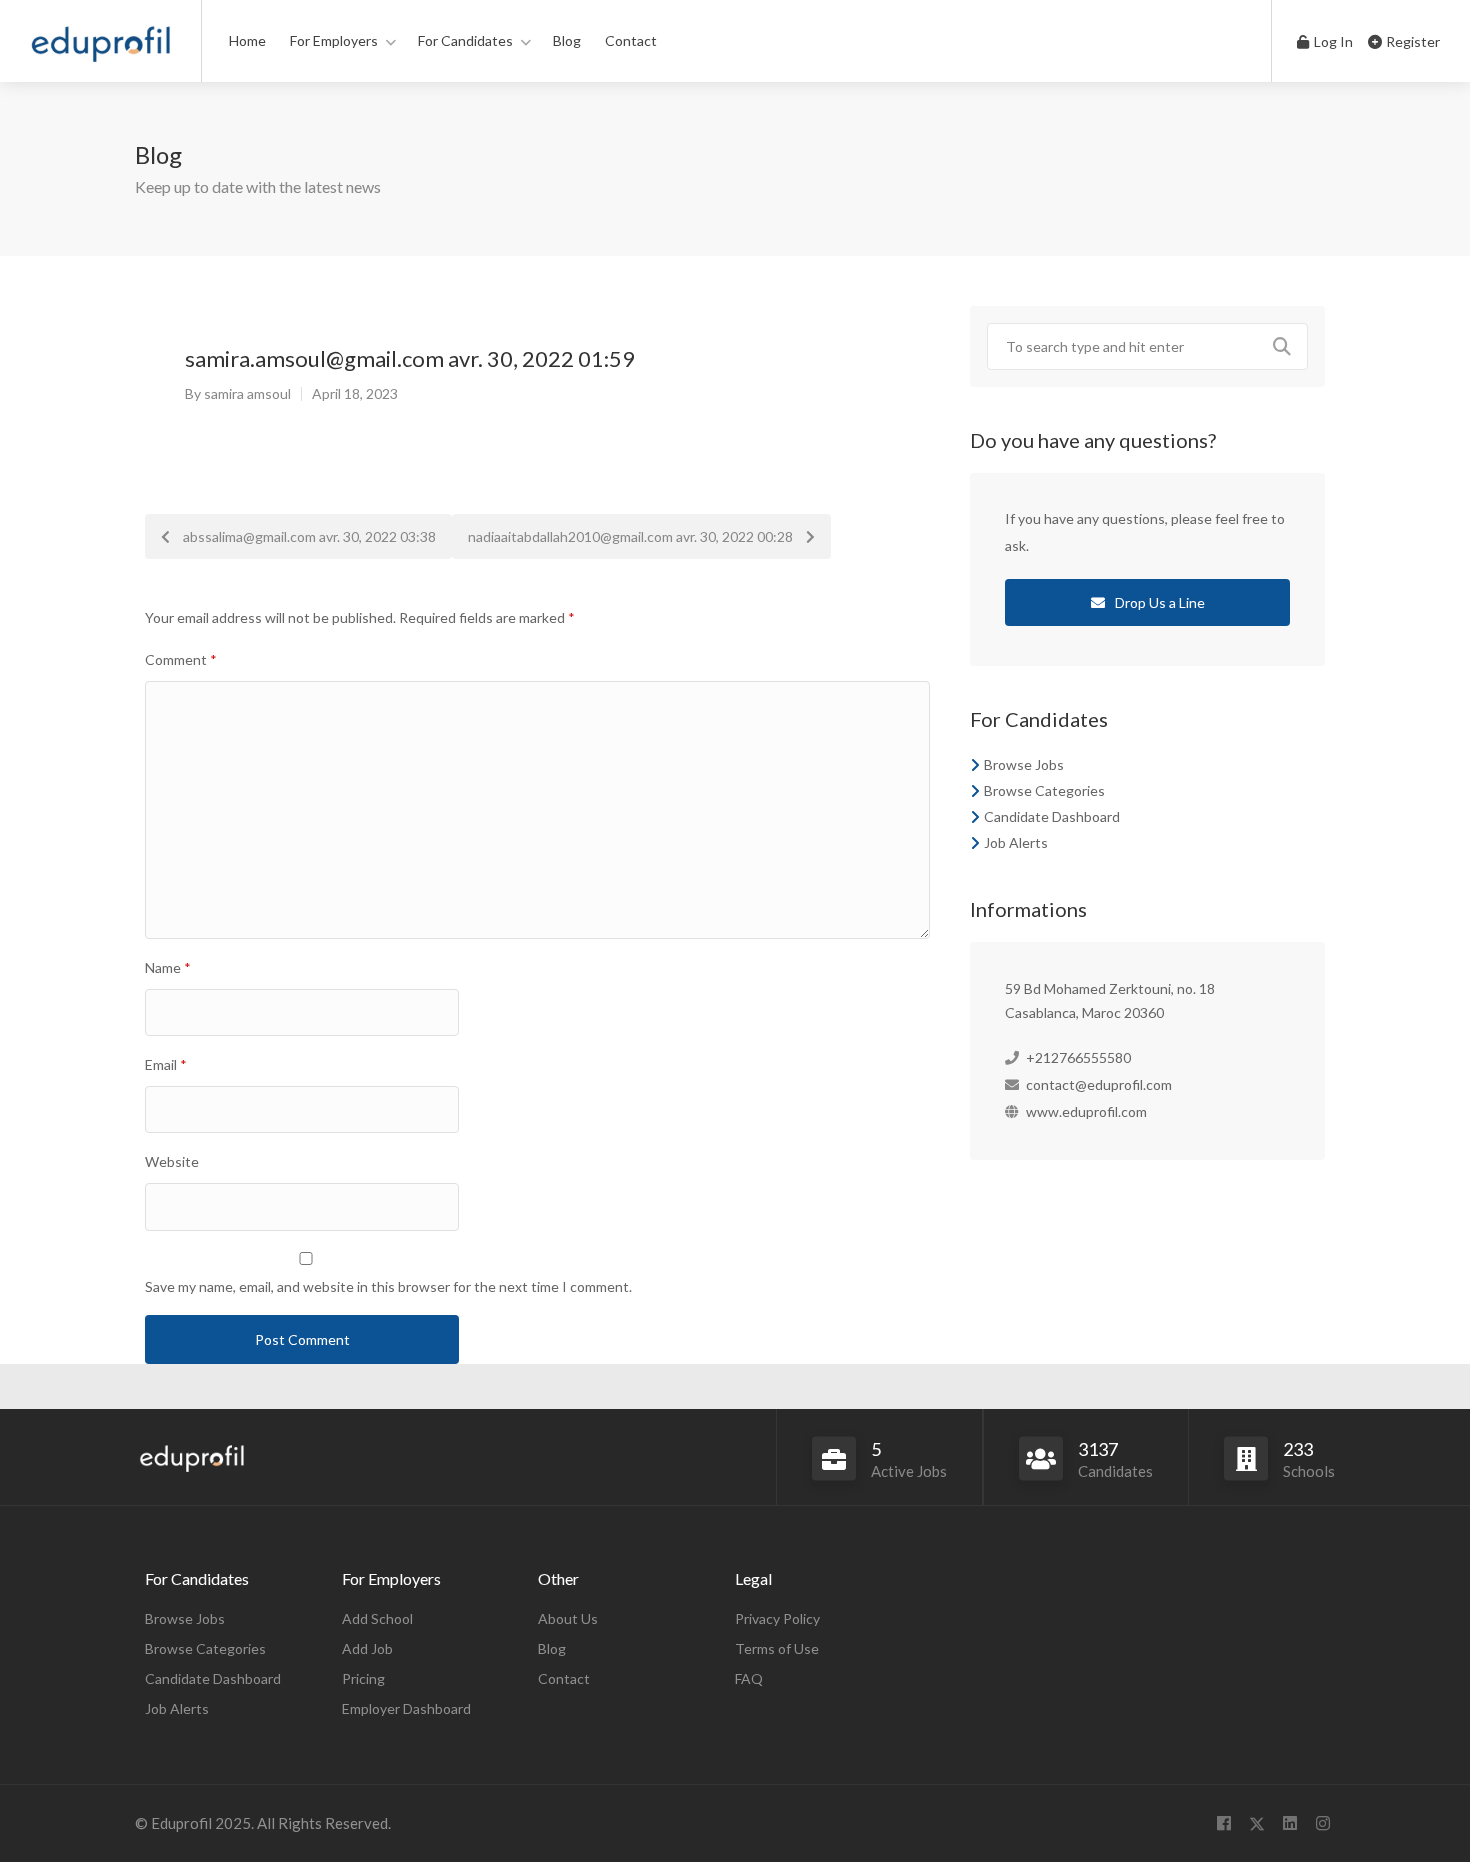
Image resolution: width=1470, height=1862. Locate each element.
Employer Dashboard (406, 1708)
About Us (568, 1618)
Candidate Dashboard (1052, 816)
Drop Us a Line (1158, 602)
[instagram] (1322, 1823)
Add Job (367, 1648)
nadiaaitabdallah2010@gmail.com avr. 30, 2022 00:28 (632, 536)
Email (166, 1064)
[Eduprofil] (100, 49)
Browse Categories (1044, 790)
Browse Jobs (1024, 764)
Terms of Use (777, 1648)
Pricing (363, 1678)
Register (1411, 41)
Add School (377, 1618)
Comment (181, 659)
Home (247, 40)
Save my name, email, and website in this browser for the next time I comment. (388, 1286)
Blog (567, 40)
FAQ (749, 1678)
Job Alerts (1016, 842)
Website (172, 1161)
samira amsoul (247, 393)
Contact (631, 40)
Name (168, 967)
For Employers (334, 40)
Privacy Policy (777, 1618)
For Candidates (465, 40)
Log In (1332, 41)
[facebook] (1223, 1823)
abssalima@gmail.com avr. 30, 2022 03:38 (308, 536)
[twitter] (1256, 1823)
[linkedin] (1289, 1823)
